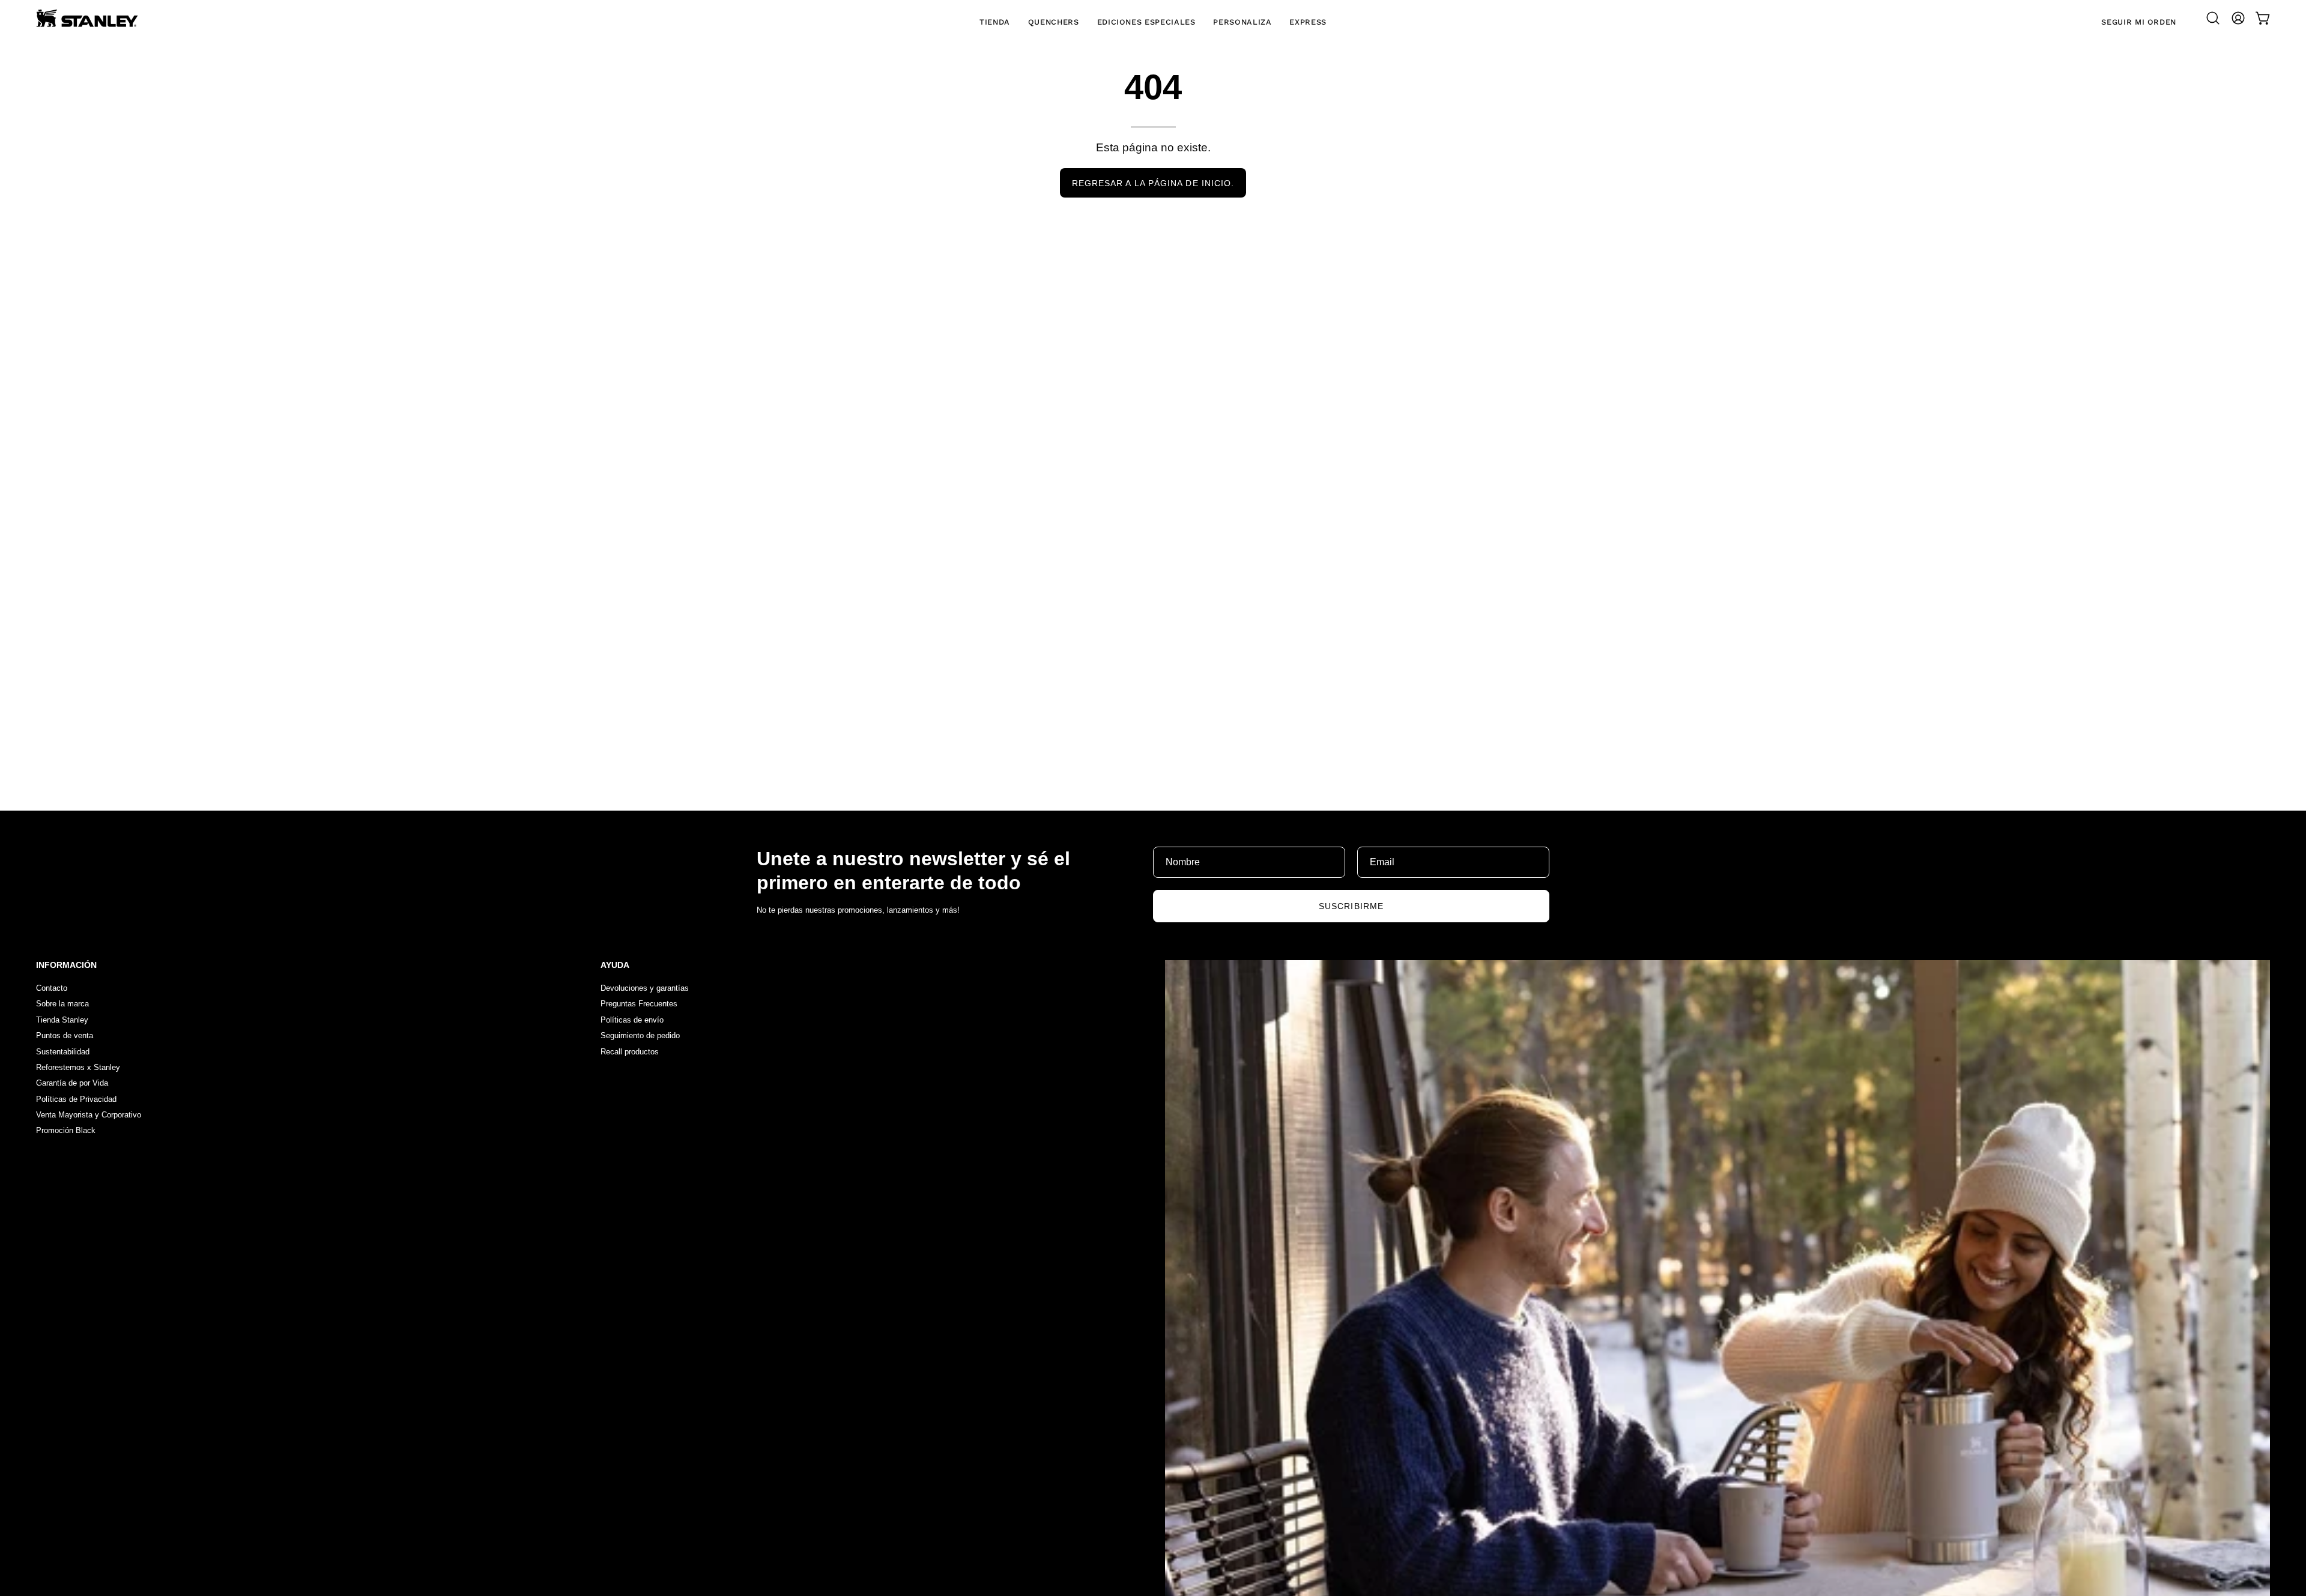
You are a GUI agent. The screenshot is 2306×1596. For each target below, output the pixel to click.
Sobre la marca (62, 1004)
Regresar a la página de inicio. (1153, 183)
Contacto (52, 988)
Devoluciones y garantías (645, 988)
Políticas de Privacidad (76, 1099)
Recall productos (630, 1052)
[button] (2213, 18)
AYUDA (615, 965)
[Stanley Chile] (87, 18)
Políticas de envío (632, 1020)
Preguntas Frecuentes (639, 1004)
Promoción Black (66, 1131)
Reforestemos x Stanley (78, 1067)
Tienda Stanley (62, 1020)
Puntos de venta (65, 1036)
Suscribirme (1351, 906)
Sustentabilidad (63, 1052)
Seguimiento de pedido (640, 1036)
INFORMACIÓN (66, 965)
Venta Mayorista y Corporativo (89, 1115)
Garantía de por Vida (72, 1084)
